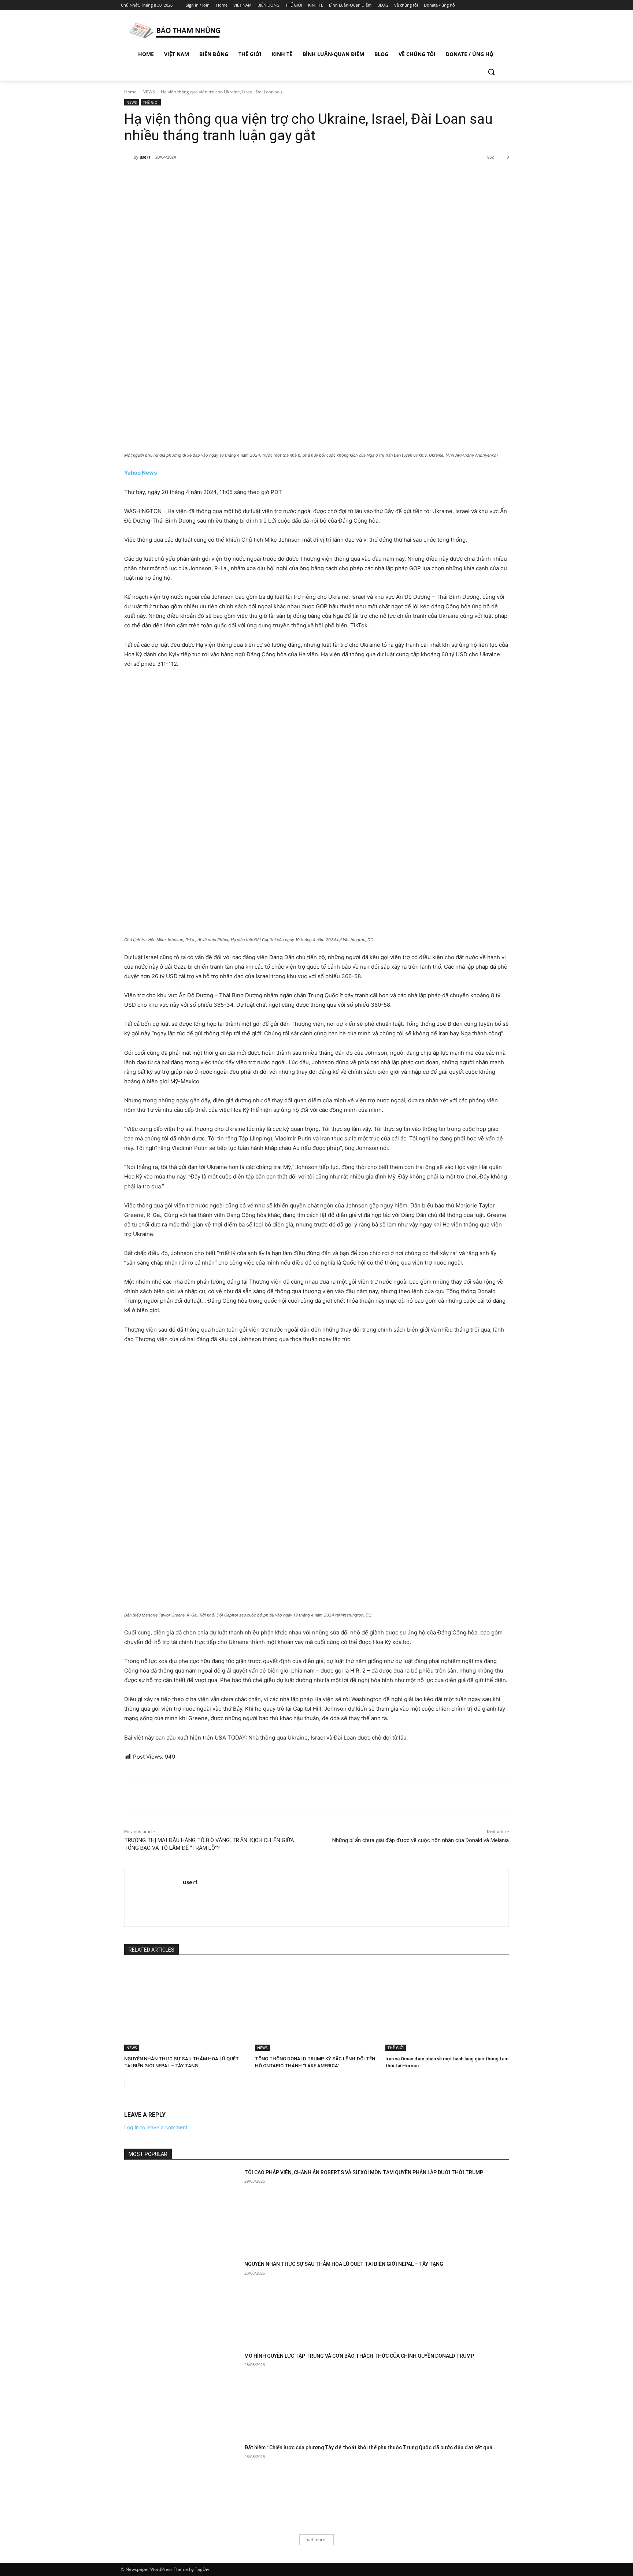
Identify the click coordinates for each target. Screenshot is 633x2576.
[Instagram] (477, 5)
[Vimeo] (498, 5)
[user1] (129, 157)
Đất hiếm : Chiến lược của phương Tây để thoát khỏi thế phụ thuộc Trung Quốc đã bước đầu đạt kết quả (368, 2447)
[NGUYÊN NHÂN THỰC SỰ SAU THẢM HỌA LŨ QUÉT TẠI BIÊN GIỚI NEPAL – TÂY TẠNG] (186, 2008)
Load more (314, 2540)
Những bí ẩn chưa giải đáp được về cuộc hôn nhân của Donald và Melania (421, 1840)
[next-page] (140, 2083)
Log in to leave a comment (156, 2127)
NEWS (149, 92)
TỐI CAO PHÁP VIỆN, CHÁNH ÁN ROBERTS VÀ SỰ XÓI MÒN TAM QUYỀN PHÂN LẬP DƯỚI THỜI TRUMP (364, 2172)
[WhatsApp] (226, 176)
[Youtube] (508, 5)
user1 (145, 157)
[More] (244, 176)
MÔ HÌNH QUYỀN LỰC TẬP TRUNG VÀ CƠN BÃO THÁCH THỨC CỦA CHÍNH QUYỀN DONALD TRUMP (359, 2356)
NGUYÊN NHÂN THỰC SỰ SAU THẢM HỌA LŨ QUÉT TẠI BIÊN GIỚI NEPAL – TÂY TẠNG (344, 2264)
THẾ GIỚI (151, 102)
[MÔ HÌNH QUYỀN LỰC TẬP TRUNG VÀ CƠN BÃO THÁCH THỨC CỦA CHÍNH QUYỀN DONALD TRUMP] (182, 2393)
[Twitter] (488, 5)
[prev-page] (129, 2083)
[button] (491, 72)
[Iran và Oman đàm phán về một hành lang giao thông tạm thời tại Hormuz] (447, 2008)
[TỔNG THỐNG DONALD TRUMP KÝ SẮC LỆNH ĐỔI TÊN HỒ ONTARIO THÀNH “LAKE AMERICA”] (317, 2008)
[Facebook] (467, 5)
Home (130, 92)
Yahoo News (140, 473)
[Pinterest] (210, 176)
